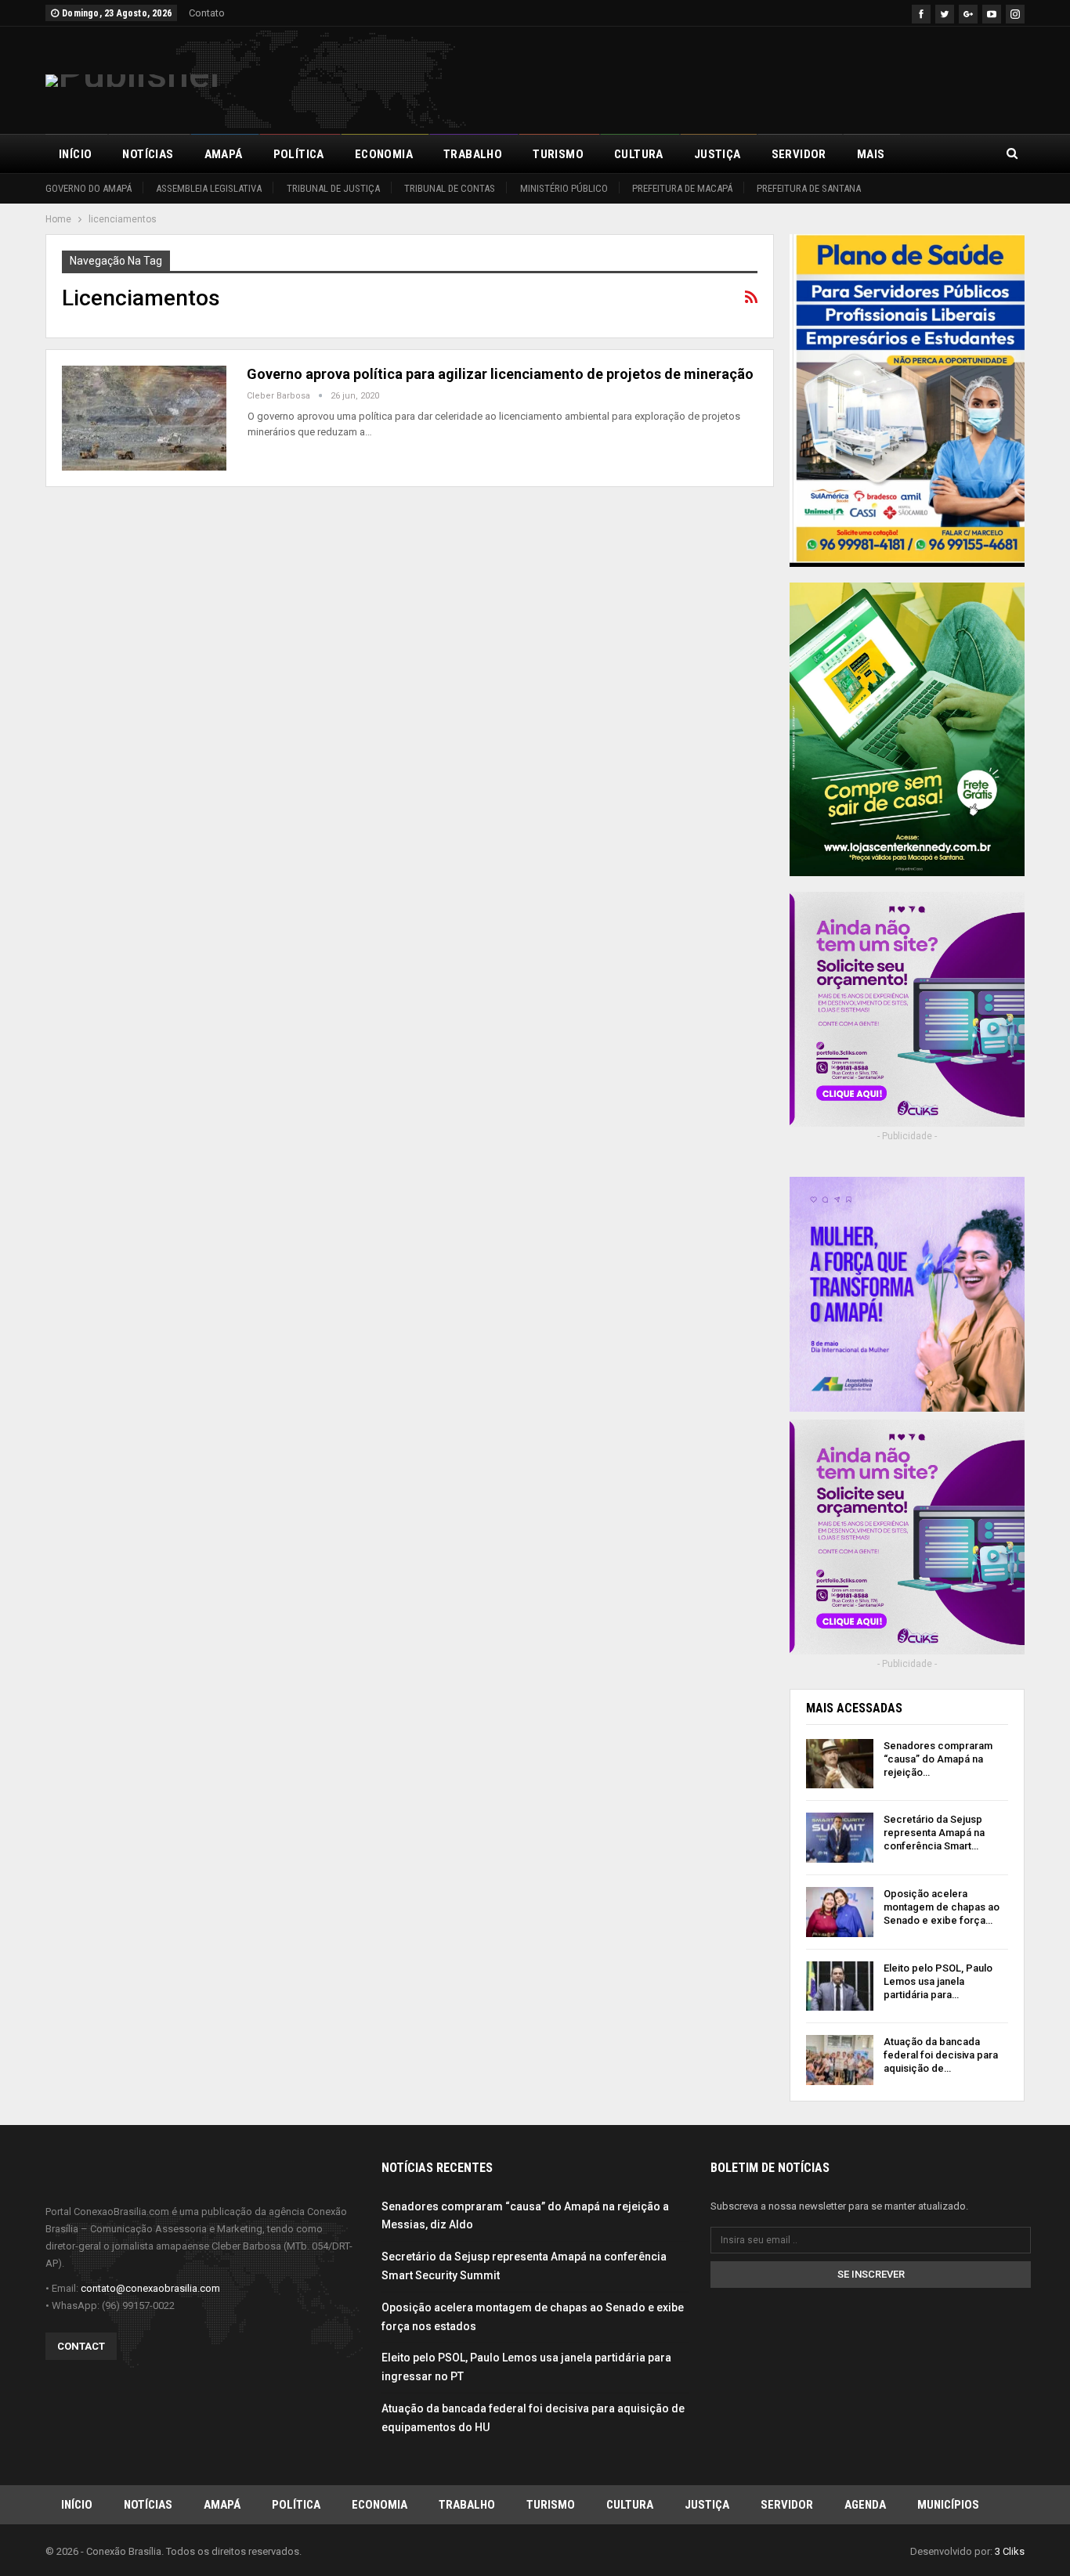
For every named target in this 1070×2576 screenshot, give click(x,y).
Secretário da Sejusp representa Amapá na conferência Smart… (934, 1833)
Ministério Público (564, 188)
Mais (871, 154)
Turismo (558, 154)
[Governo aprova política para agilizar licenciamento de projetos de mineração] (144, 418)
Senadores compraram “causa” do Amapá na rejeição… (938, 1759)
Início (75, 154)
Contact (81, 2346)
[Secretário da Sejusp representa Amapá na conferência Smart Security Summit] (840, 1838)
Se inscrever (871, 2274)
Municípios (948, 2505)
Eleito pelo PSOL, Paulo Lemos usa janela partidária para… (938, 1981)
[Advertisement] (739, 78)
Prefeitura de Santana (809, 188)
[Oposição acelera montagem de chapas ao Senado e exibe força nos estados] (840, 1912)
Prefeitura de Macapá (682, 188)
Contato (207, 13)
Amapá (224, 154)
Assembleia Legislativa (209, 188)
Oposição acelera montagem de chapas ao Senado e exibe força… (942, 1907)
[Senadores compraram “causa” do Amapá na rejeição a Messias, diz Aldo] (840, 1764)
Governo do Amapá (89, 188)
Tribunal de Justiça (333, 188)
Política (299, 154)
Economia (384, 154)
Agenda (865, 2505)
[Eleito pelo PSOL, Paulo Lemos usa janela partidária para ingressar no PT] (840, 1986)
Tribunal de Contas (450, 188)
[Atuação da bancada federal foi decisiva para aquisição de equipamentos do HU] (840, 2060)
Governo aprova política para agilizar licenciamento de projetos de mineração (500, 374)
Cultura (639, 154)
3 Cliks (1010, 2551)
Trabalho (473, 154)
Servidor (799, 154)
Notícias (148, 154)
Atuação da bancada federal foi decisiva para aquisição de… (941, 2055)
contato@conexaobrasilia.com (150, 2288)
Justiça (718, 154)
